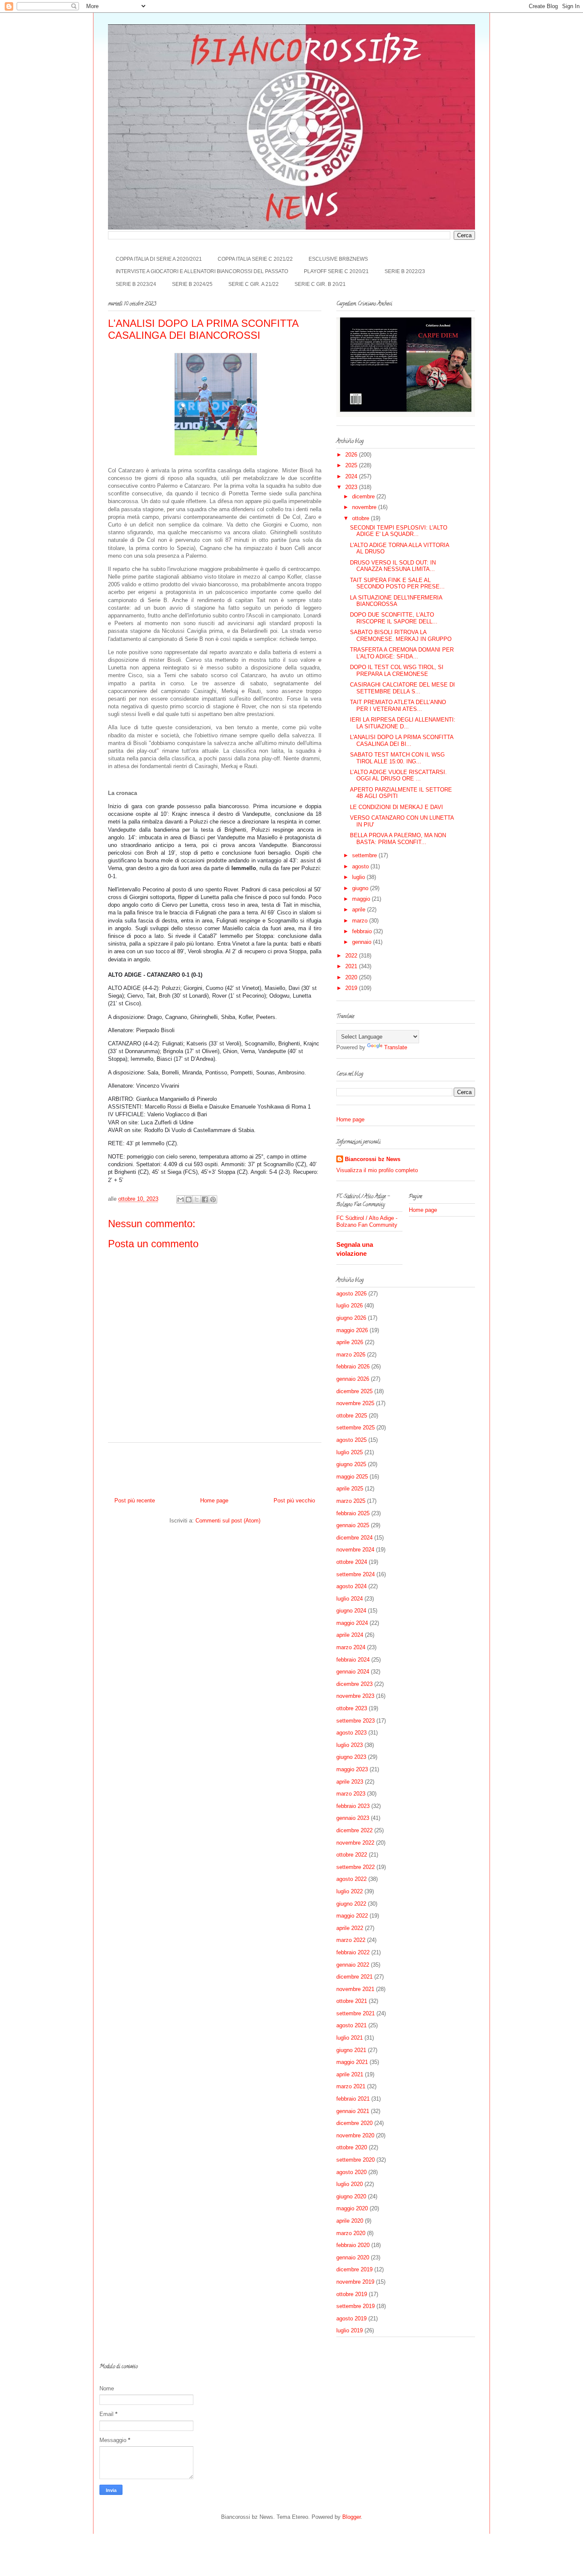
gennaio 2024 (353, 1672)
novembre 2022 (355, 1843)
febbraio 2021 (353, 2099)
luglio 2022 (350, 1891)
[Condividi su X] (197, 1199)
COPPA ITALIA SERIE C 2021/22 (255, 259)
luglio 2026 (350, 1305)
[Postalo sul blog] (189, 1199)
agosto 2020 (351, 2172)
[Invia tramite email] (181, 1199)
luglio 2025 (350, 1452)
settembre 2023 (356, 1721)
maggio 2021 (352, 2062)
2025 (352, 465)
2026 (352, 455)
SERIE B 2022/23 (405, 271)
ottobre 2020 (352, 2147)
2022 (352, 956)
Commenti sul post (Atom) (228, 1521)
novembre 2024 (355, 1550)
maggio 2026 (352, 1330)
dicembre (364, 496)
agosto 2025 (351, 1440)
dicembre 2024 (354, 1538)
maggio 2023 (352, 1769)
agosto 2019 (351, 2318)
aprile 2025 (350, 1489)
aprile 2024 (350, 1635)
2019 (352, 988)
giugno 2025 (351, 1464)
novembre (365, 507)
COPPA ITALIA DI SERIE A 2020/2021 (159, 259)
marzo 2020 (351, 2233)
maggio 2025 (352, 1477)
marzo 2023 (351, 1794)
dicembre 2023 (354, 1684)
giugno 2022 (351, 1904)
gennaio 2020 (353, 2257)
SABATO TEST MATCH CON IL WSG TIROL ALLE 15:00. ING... (397, 758)
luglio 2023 (350, 1745)
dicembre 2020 (354, 2123)
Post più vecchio (294, 1500)
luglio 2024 (350, 1599)
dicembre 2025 (354, 1391)
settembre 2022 (356, 1867)
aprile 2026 (350, 1342)
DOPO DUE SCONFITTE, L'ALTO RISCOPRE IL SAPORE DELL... (394, 618)
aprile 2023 (350, 1782)
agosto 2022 (351, 1879)
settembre (365, 855)
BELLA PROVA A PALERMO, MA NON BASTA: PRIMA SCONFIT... (398, 839)
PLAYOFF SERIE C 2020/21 (336, 271)
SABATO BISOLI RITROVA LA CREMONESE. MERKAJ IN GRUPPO (401, 636)
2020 (352, 977)
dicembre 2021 (354, 1977)
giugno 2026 (351, 1318)
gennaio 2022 (353, 1965)
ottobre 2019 (352, 2294)
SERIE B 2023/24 (136, 284)
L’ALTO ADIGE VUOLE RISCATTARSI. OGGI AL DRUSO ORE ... (398, 776)
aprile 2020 (350, 2221)
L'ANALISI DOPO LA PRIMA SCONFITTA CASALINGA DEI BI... (402, 741)
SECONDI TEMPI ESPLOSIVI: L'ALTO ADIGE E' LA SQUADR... (399, 531)
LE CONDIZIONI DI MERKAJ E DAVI (396, 807)
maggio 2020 (352, 2208)
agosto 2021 (351, 2025)
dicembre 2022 (354, 1830)
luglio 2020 (350, 2184)
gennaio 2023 (353, 1818)
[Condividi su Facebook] (205, 1199)
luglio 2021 (350, 2038)
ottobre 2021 (352, 2001)
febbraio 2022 (353, 1952)
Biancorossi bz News (373, 1159)
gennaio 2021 (353, 2111)
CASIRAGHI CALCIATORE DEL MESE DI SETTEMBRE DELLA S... (402, 688)
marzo (361, 921)
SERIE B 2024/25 (192, 284)
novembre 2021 (355, 1989)
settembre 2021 (356, 2013)
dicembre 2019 (354, 2269)
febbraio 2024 (353, 1660)
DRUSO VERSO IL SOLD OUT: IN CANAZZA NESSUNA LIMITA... (393, 566)
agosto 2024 (351, 1586)
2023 (352, 487)
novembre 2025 (355, 1403)
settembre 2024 (356, 1574)
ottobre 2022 (352, 1855)
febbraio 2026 (353, 1367)
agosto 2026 (351, 1294)
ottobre (361, 518)
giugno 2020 (351, 2196)
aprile (360, 910)
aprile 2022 (350, 1928)
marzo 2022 (351, 1940)
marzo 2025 (351, 1501)
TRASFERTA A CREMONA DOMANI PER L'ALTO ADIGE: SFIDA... (402, 653)
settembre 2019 (356, 2306)
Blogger (351, 2517)
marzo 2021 (351, 2086)
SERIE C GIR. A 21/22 (254, 284)
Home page (214, 1500)
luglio (359, 877)
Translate (396, 1047)
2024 (352, 476)
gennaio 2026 (353, 1379)
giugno (361, 888)
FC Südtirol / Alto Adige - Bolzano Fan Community (367, 1221)
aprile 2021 (350, 2074)
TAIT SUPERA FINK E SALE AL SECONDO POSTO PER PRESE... (397, 584)
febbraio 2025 (353, 1513)
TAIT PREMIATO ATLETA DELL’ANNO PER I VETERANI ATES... (398, 706)
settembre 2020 (356, 2160)
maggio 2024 (352, 1623)
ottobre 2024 (352, 1562)
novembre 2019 (355, 2282)
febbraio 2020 (353, 2245)
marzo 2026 (351, 1355)
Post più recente (135, 1500)
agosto (361, 866)
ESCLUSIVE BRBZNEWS (338, 259)
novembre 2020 (355, 2135)
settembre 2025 (356, 1428)
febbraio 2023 (353, 1806)
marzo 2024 (351, 1647)
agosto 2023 (351, 1733)
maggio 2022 (352, 1916)
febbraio (363, 931)
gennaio (363, 942)
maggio (362, 899)
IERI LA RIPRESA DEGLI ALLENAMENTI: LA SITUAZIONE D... (403, 723)
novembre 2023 (355, 1696)
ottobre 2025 (352, 1416)
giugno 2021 (351, 2050)
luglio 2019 (350, 2330)
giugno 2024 (351, 1611)
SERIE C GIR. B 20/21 (320, 284)
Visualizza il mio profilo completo (377, 1170)
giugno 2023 (351, 1757)
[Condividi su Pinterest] (213, 1199)
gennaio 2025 (353, 1525)
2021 (352, 966)
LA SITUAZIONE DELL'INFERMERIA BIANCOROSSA (396, 601)
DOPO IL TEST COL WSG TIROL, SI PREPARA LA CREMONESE (397, 671)
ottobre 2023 (352, 1708)
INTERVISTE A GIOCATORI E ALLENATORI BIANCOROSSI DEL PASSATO (202, 271)
